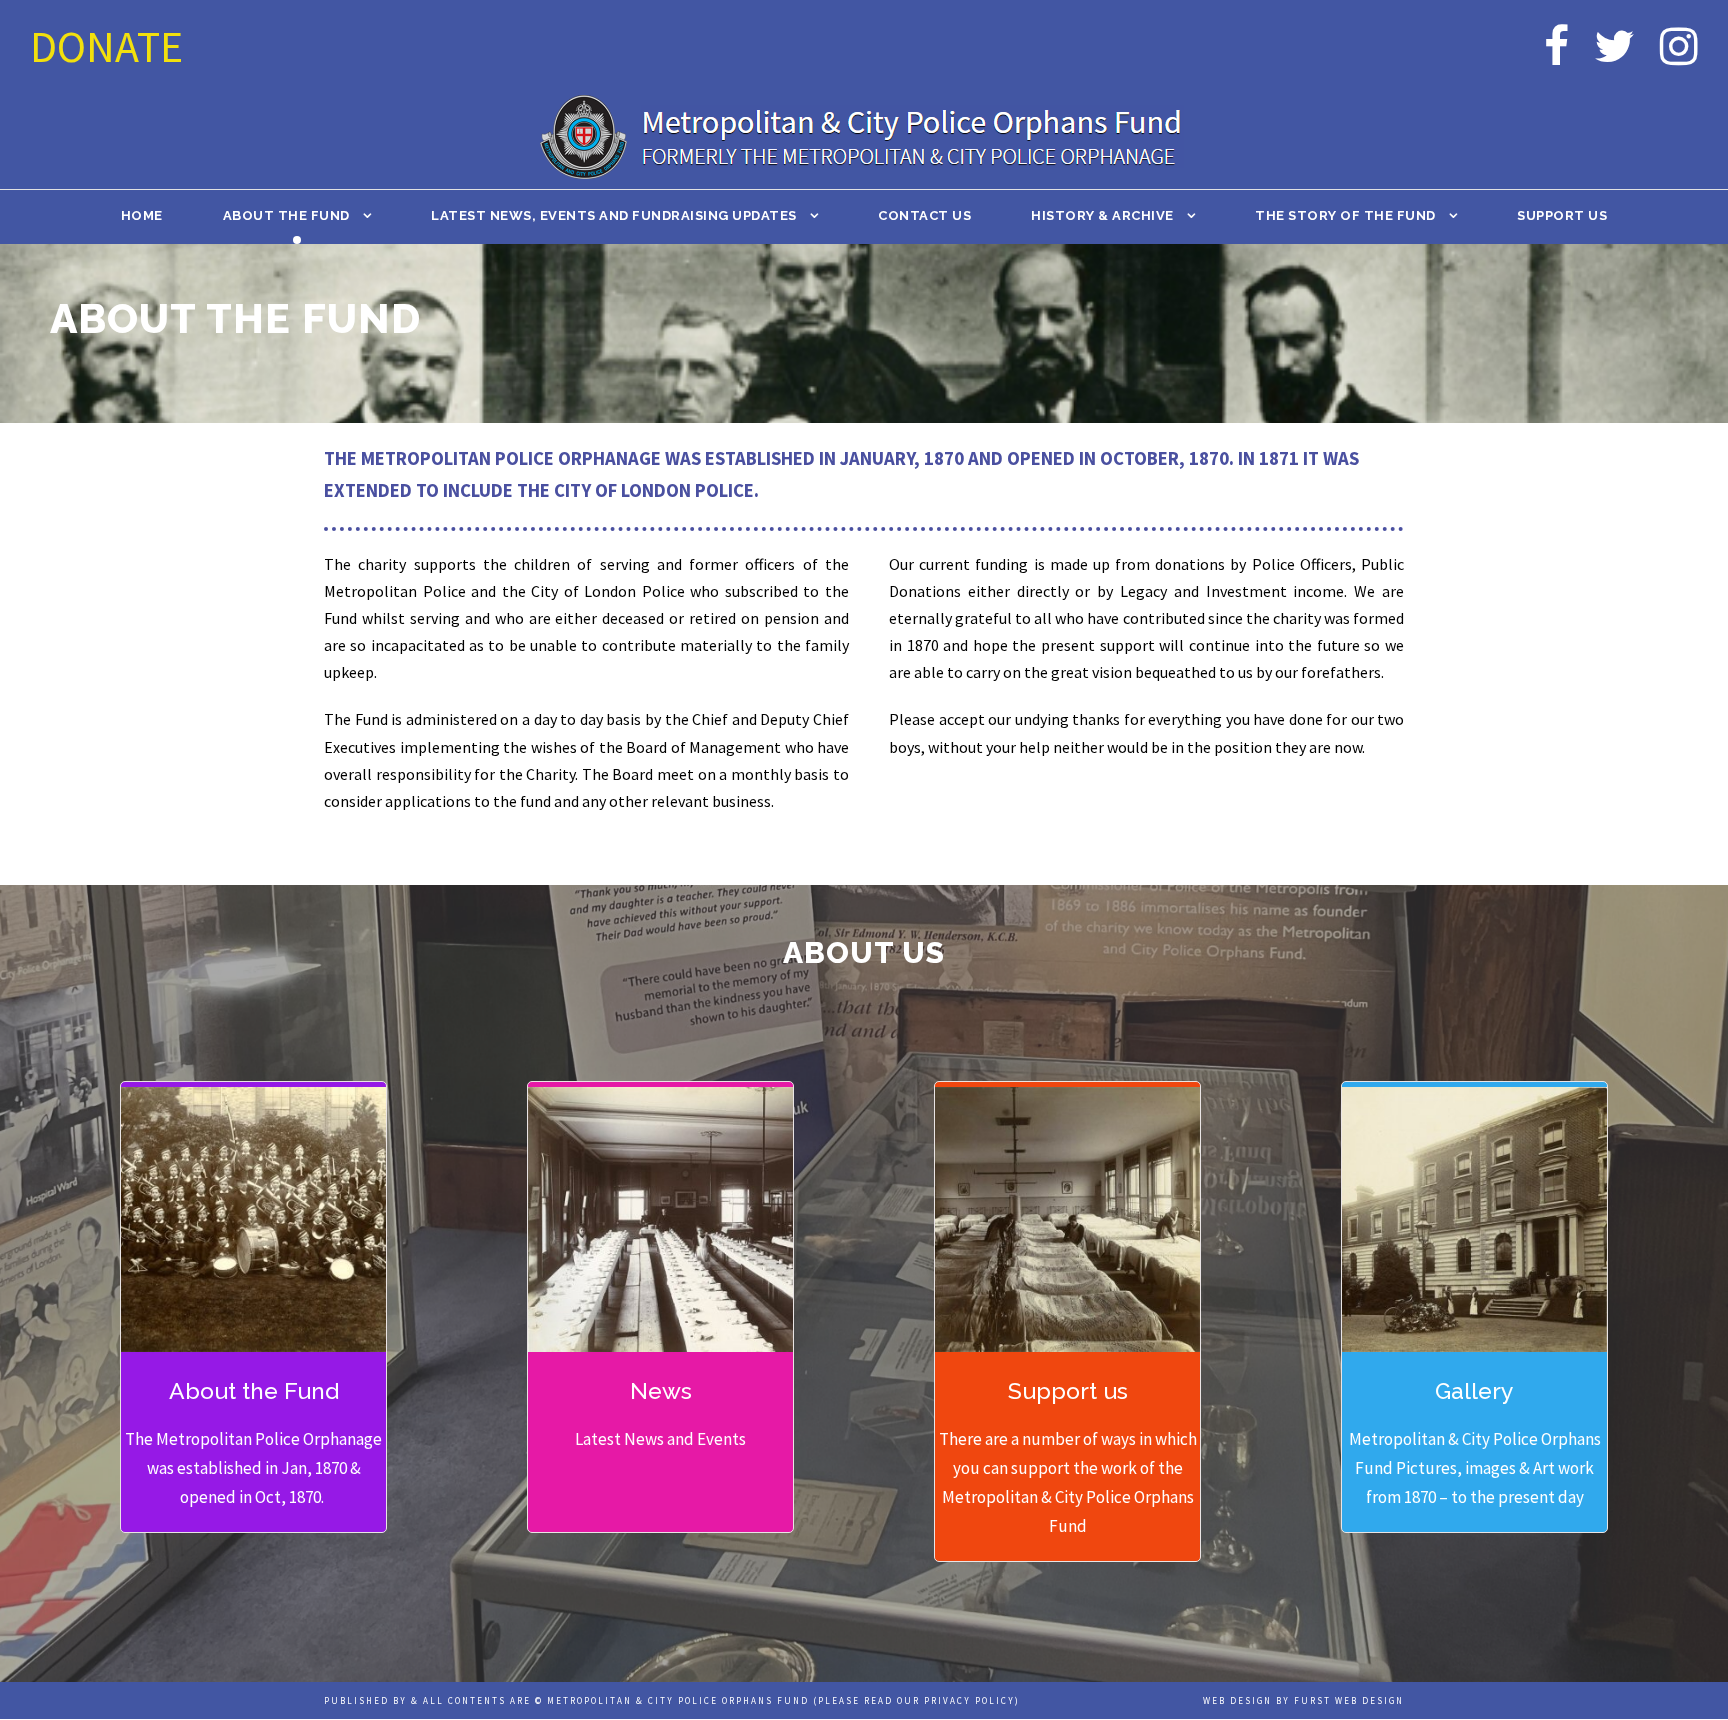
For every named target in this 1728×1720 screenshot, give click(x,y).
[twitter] (1614, 46)
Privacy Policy (969, 1700)
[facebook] (1556, 46)
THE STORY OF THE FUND (1345, 215)
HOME (142, 215)
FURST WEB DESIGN (1349, 1700)
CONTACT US (924, 215)
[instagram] (1679, 46)
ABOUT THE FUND (286, 215)
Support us (1562, 215)
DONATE (106, 46)
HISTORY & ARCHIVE (1102, 215)
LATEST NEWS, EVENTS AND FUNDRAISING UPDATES (614, 215)
